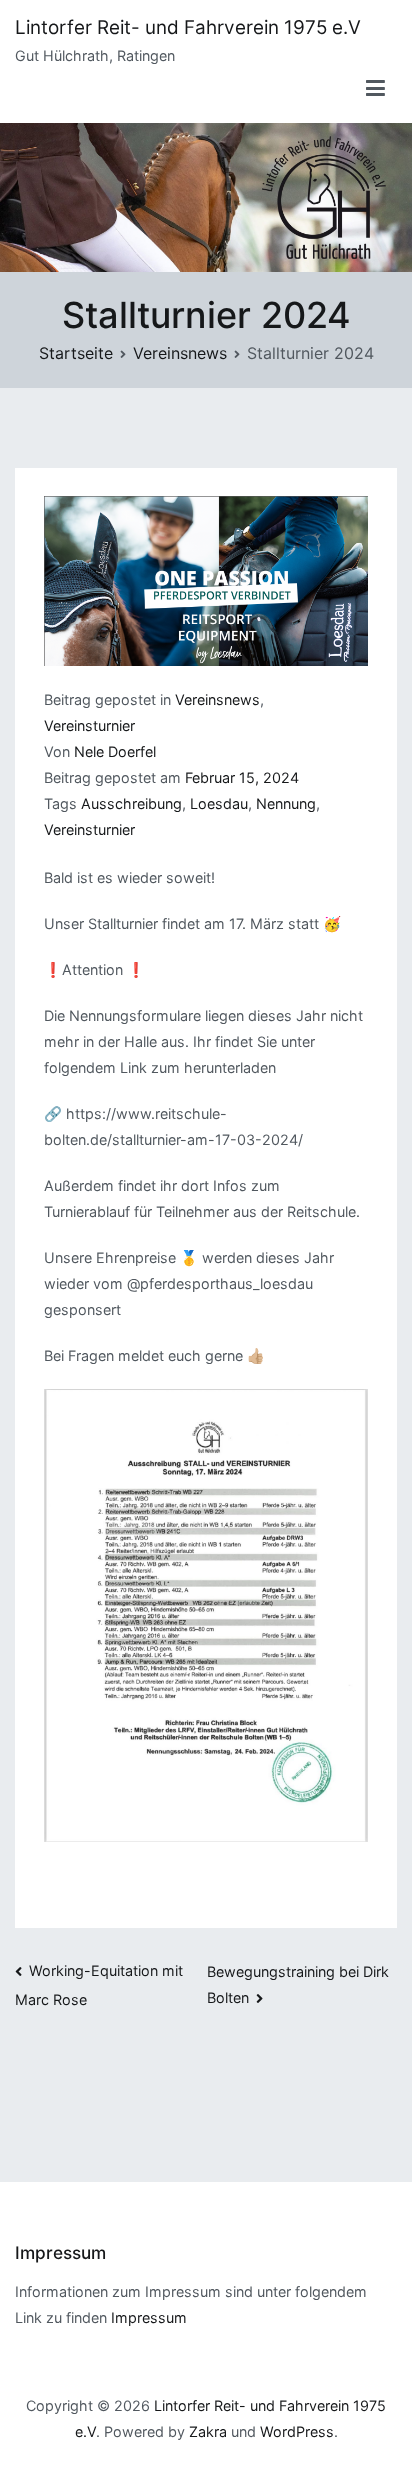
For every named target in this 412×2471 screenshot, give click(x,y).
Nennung (286, 803)
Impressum (149, 2317)
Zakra (208, 2431)
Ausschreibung (131, 803)
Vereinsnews (217, 699)
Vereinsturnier (89, 725)
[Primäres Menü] (376, 89)
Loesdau (219, 803)
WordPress (297, 2431)
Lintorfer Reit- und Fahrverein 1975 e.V (188, 27)
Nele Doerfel (115, 751)
